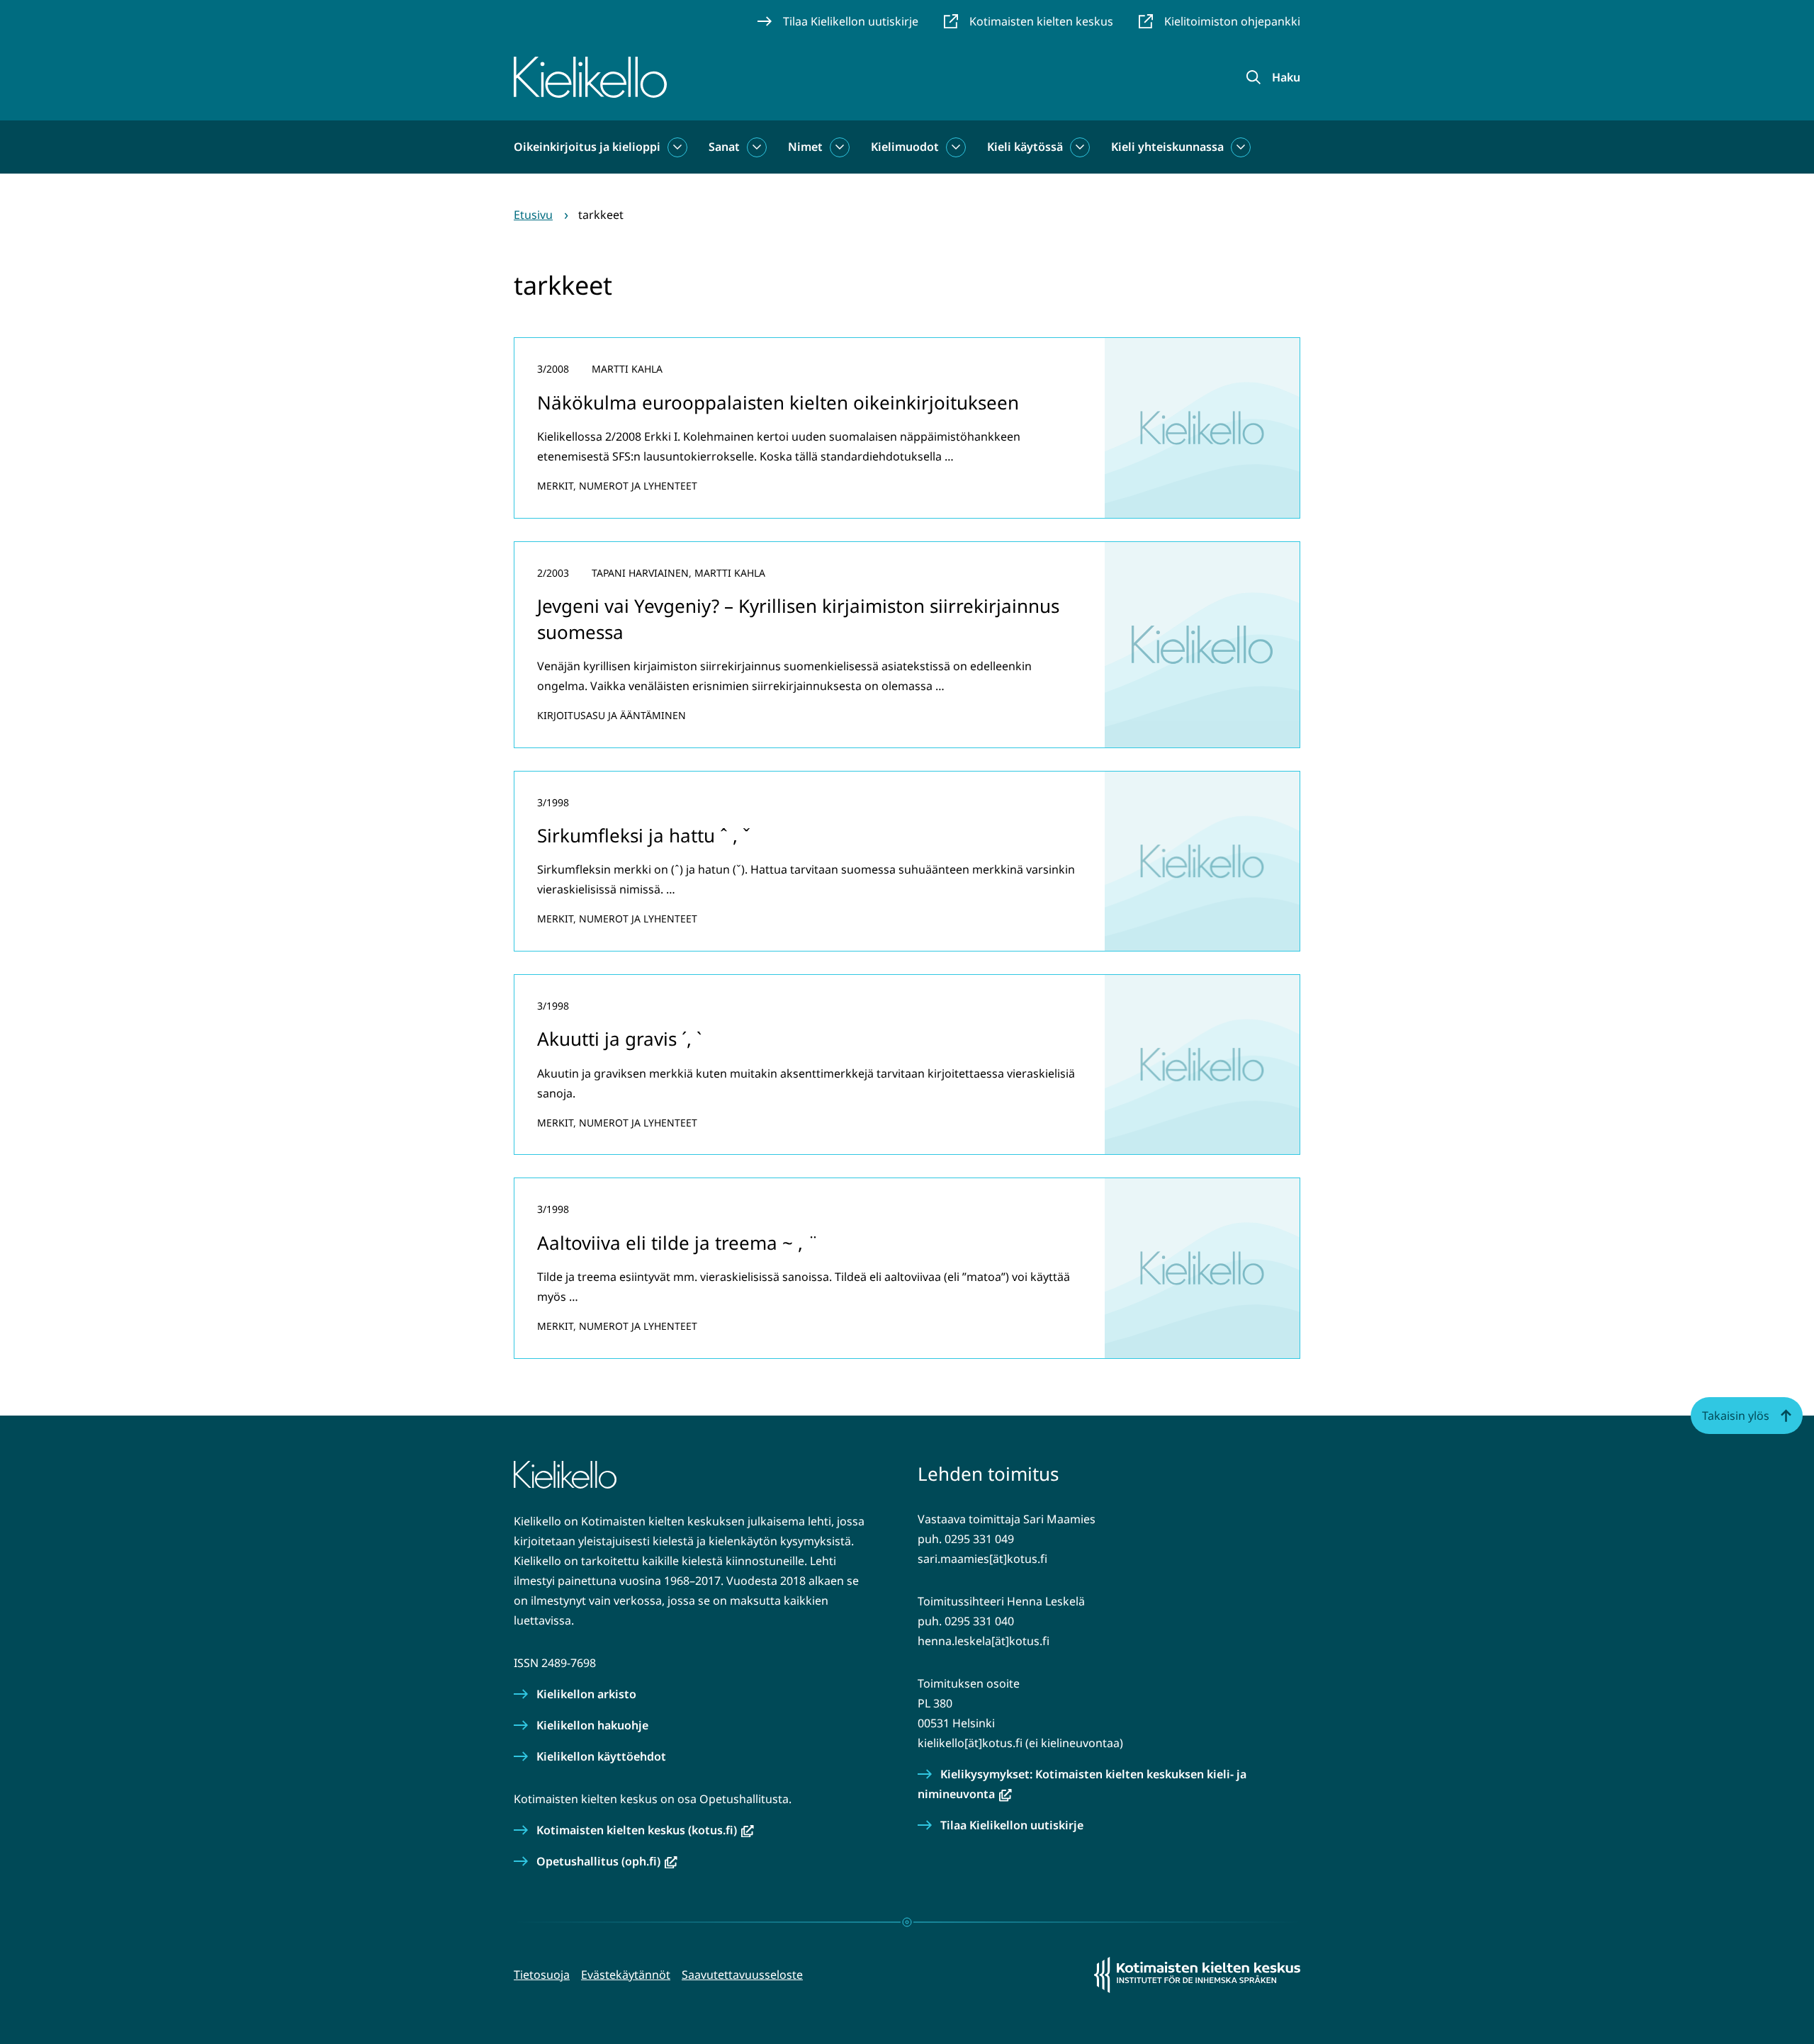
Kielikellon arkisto (586, 1694)
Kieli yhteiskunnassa (1167, 147)
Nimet (805, 147)
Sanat (724, 147)
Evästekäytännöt (626, 1975)
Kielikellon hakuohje (592, 1725)
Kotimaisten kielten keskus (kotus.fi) (645, 1830)
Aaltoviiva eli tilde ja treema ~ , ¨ (678, 1243)
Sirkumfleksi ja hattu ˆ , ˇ (644, 835)
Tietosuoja (542, 1975)
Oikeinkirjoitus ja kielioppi (587, 147)
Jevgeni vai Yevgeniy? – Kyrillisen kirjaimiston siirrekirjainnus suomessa (798, 619)
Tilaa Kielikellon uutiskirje (1012, 1825)
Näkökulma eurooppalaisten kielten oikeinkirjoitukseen (778, 402)
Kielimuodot (905, 147)
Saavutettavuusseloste (742, 1975)
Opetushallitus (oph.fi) (607, 1861)
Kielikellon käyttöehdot (601, 1756)
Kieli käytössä (1025, 147)
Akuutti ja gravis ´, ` (619, 1039)
